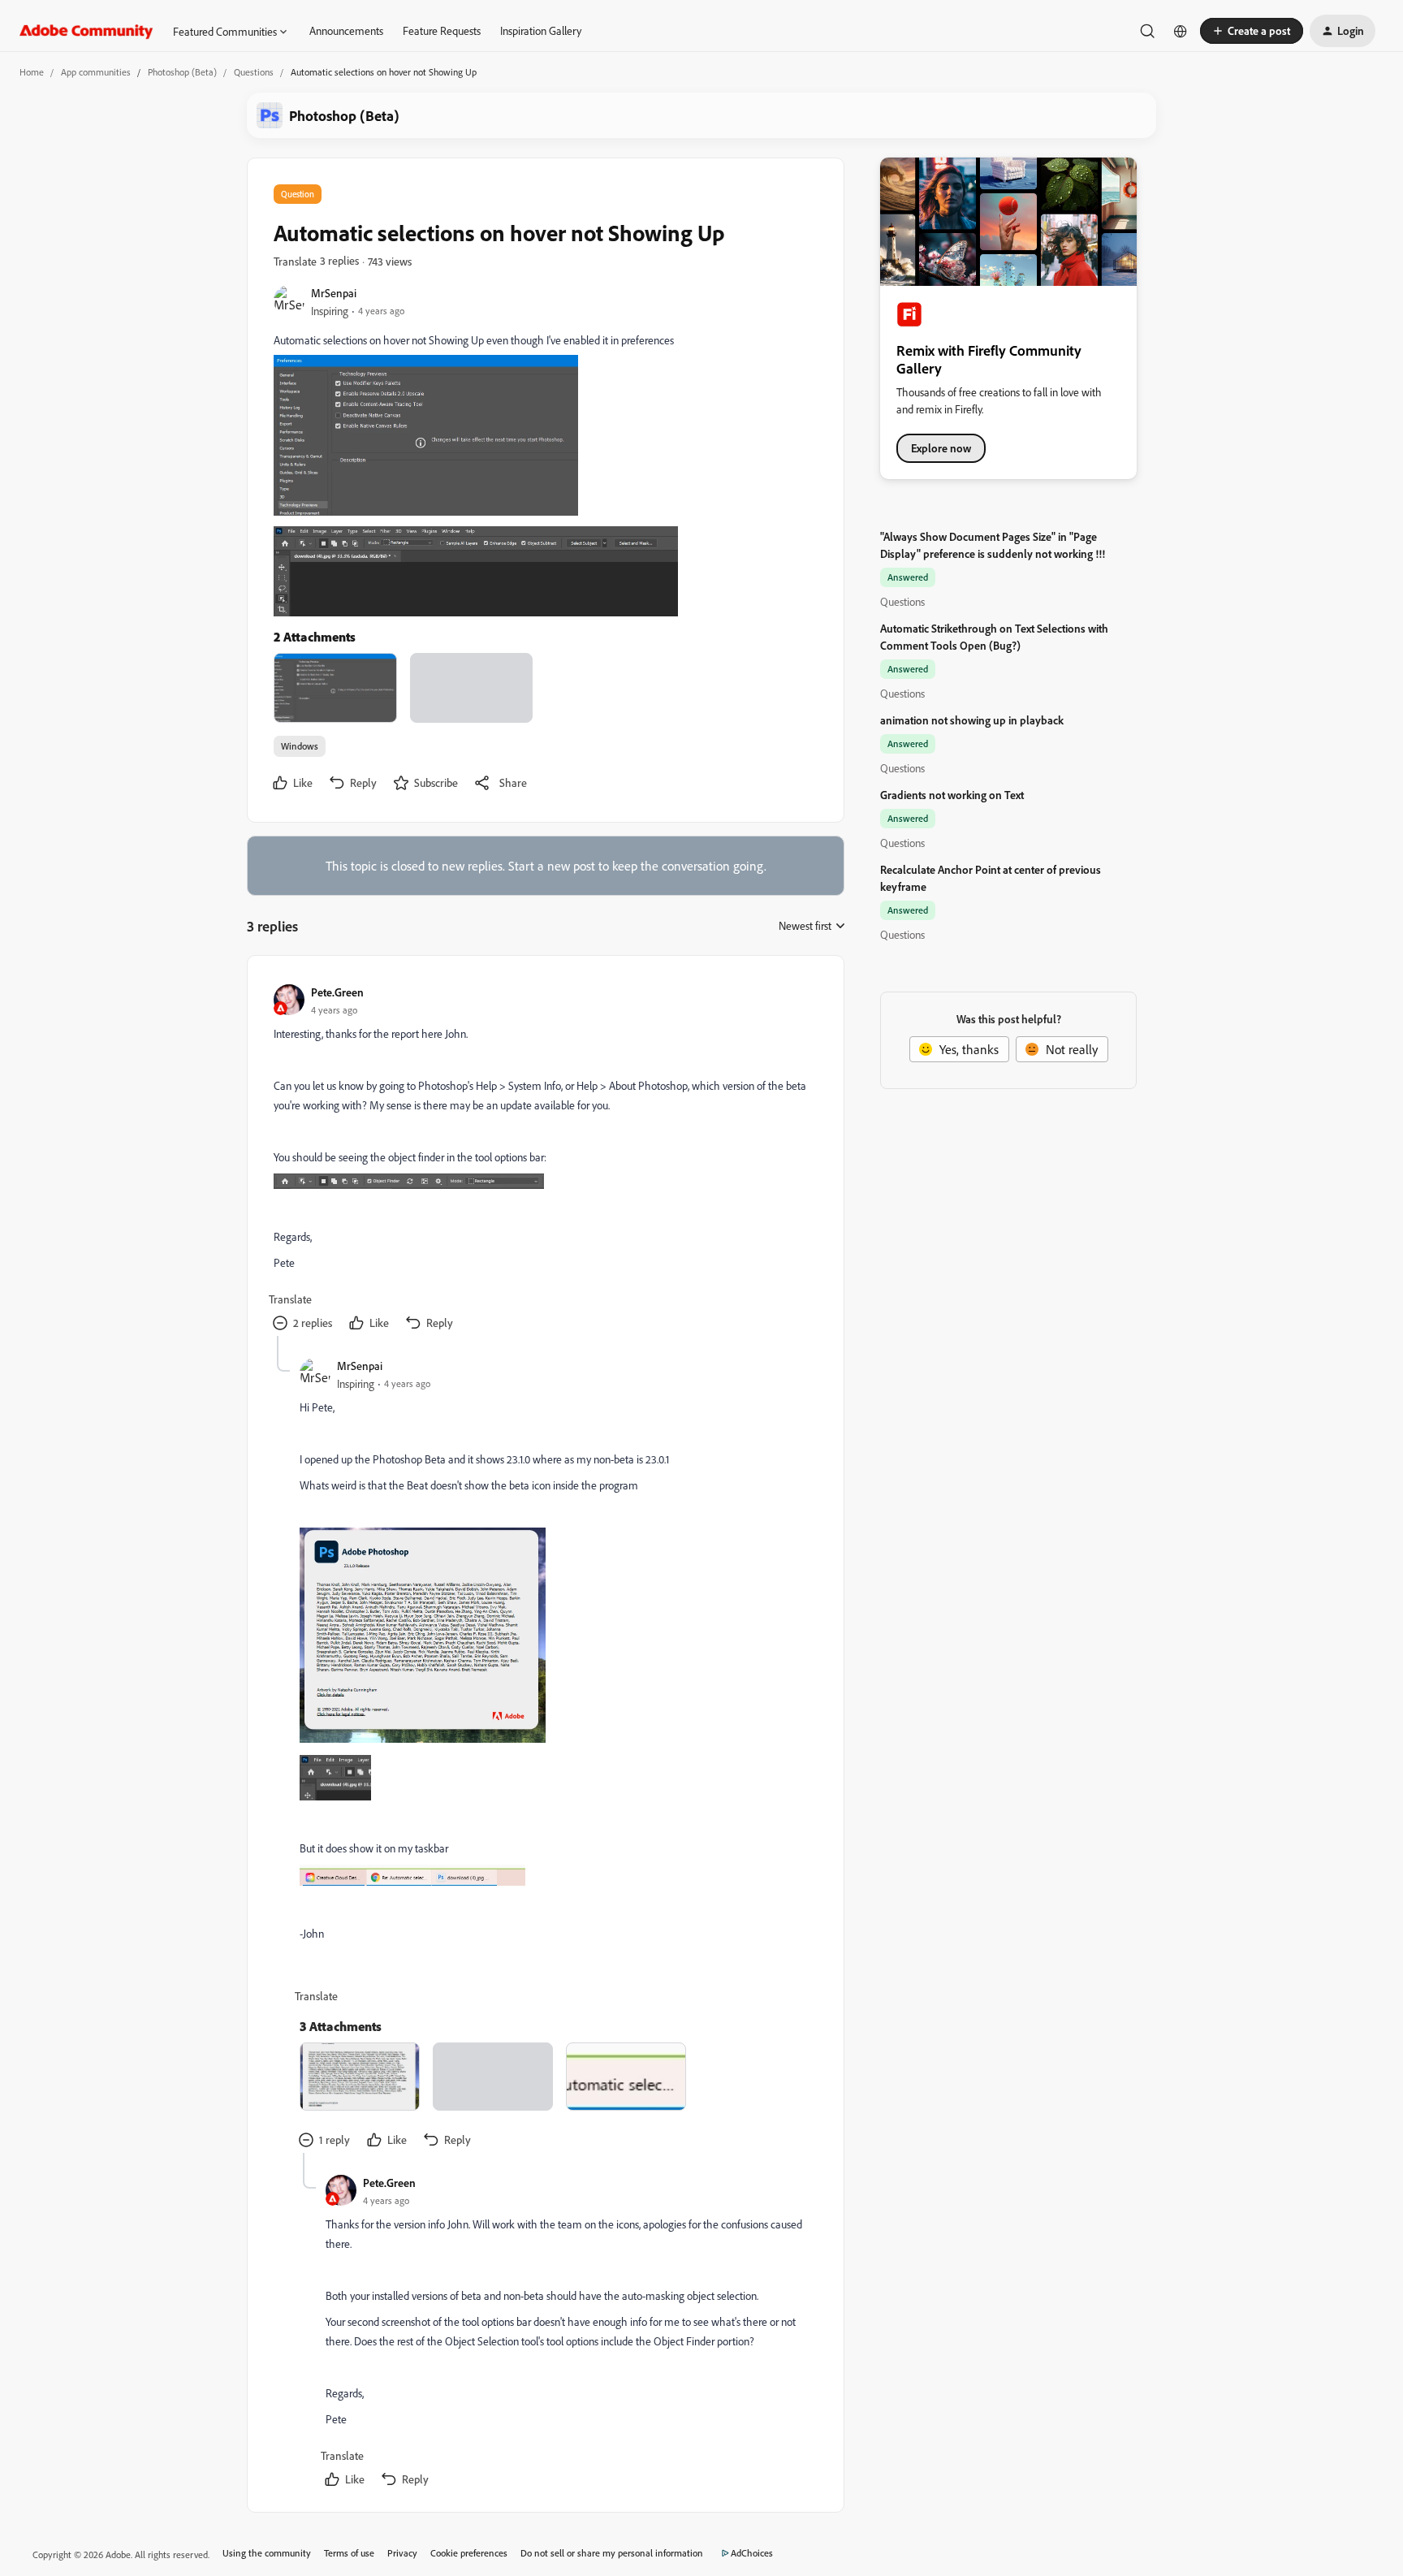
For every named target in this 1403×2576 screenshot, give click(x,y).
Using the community (267, 2553)
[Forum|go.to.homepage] (86, 31)
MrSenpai (334, 293)
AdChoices (752, 2553)
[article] (545, 1159)
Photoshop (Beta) (182, 72)
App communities (96, 72)
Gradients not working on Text (952, 795)
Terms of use (349, 2553)
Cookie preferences (469, 2553)
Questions (254, 72)
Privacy (402, 2553)
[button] (1252, 31)
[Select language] (1181, 31)
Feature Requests (442, 30)
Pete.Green (337, 992)
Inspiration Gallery (541, 30)
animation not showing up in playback (972, 720)
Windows (300, 746)
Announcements (346, 30)
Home (32, 72)
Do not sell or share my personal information (612, 2553)
